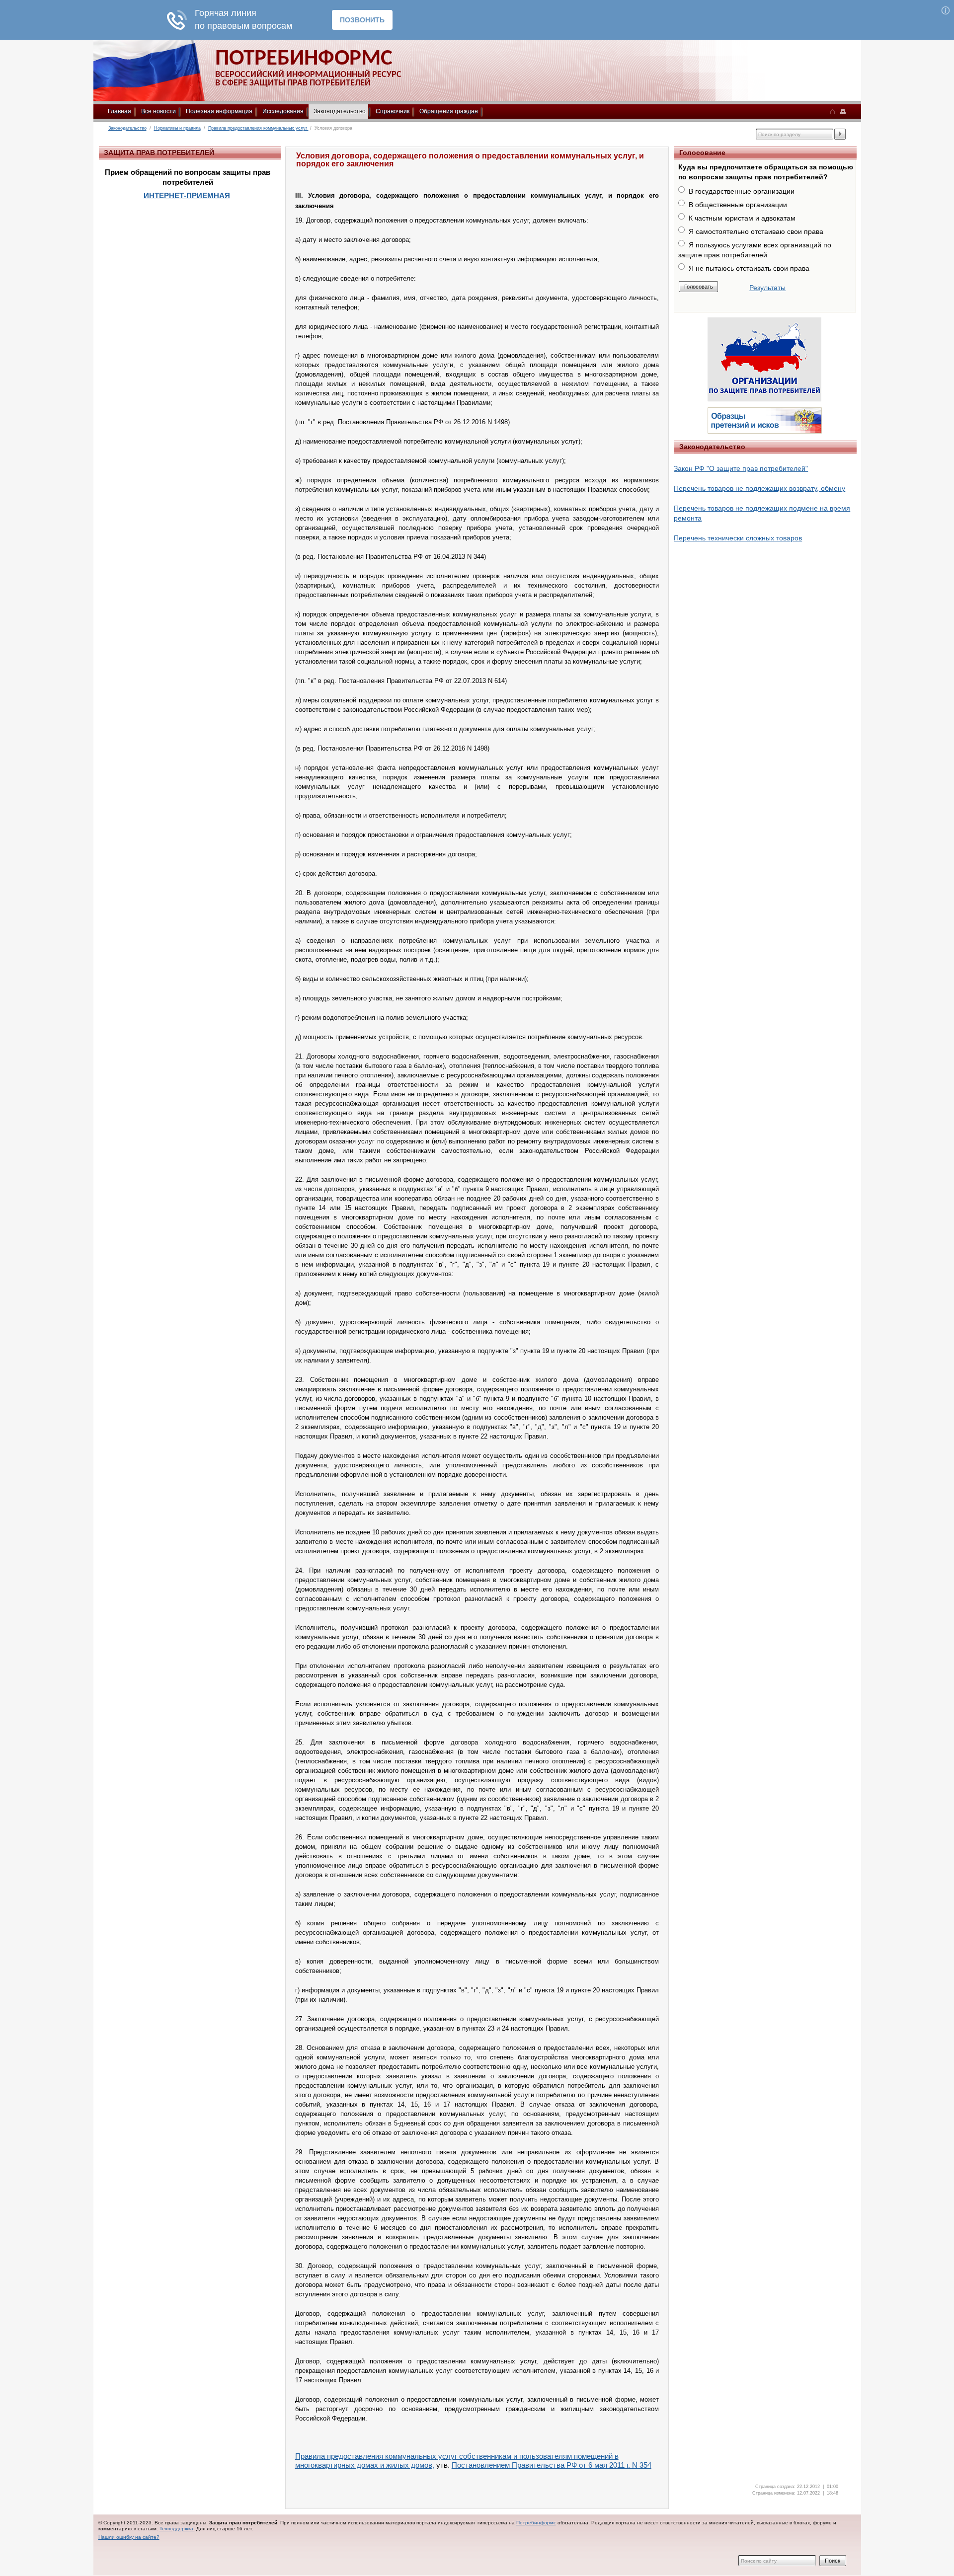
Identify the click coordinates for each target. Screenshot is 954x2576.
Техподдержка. (177, 2529)
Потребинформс (536, 2523)
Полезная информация (219, 111)
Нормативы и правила (177, 128)
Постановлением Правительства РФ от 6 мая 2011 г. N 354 (552, 2465)
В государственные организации (742, 191)
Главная (119, 111)
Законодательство (340, 111)
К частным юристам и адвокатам (742, 218)
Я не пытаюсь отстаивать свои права (749, 268)
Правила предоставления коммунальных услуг (258, 128)
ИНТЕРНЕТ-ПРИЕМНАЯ (187, 195)
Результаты (767, 288)
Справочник (393, 111)
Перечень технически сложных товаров (738, 538)
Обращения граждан (449, 111)
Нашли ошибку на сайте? (129, 2537)
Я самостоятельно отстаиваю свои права (756, 231)
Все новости (159, 111)
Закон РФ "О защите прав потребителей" (741, 468)
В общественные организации (738, 205)
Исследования (283, 111)
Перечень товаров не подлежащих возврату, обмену (759, 488)
